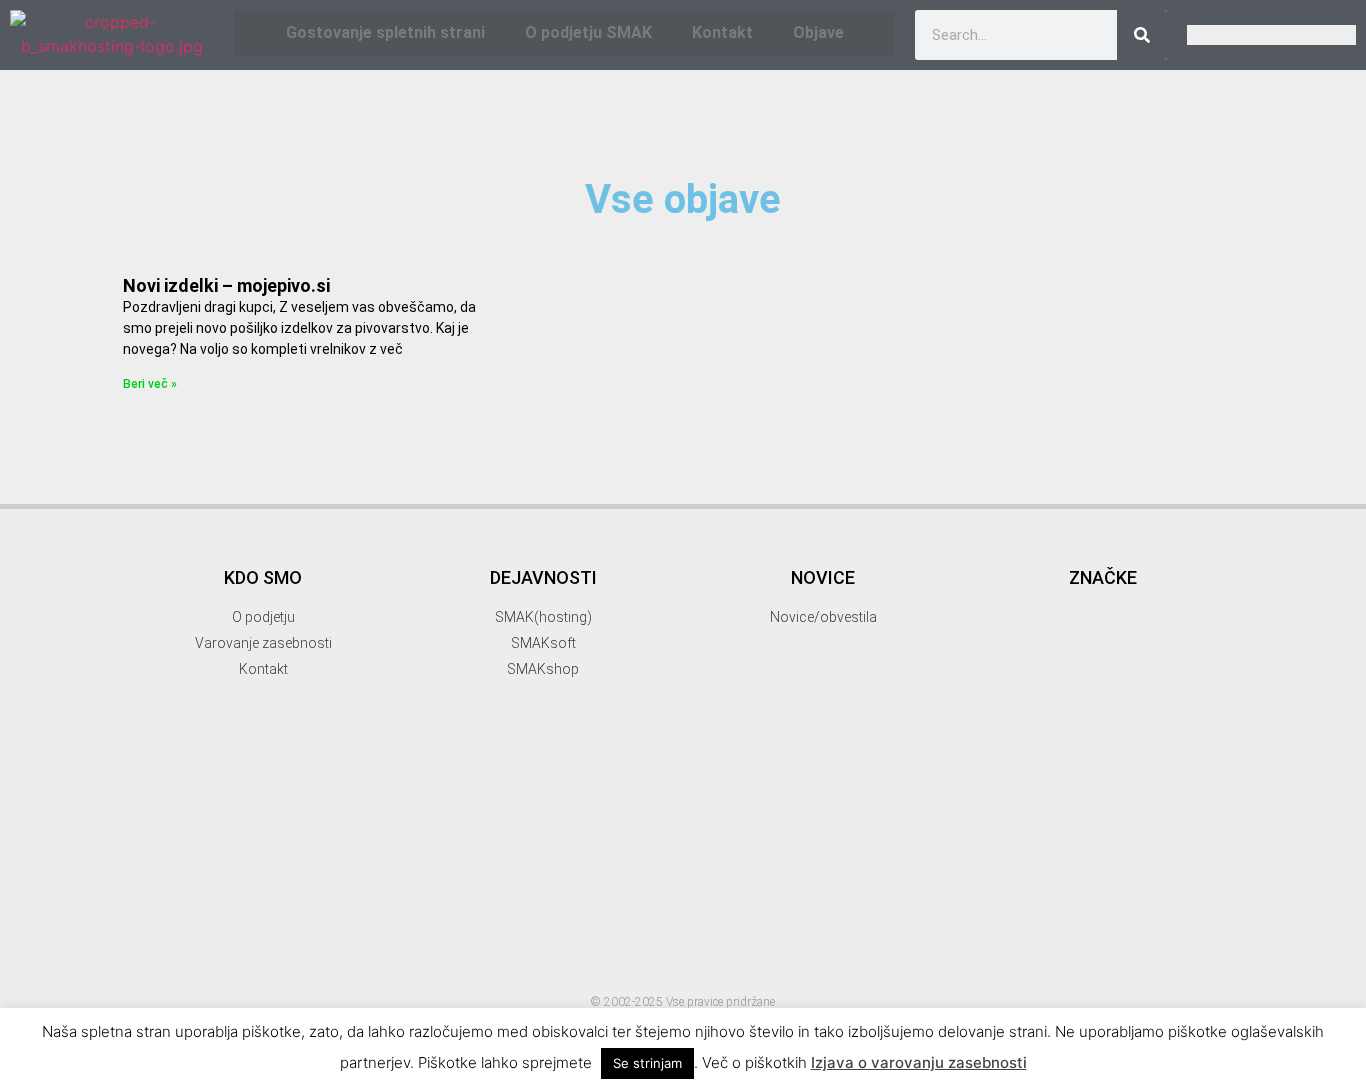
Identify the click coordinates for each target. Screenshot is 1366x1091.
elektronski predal (1017, 659)
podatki (1050, 851)
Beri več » (150, 384)
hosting (1149, 751)
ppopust (992, 881)
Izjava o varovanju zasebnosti (919, 1062)
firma (1168, 659)
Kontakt (722, 32)
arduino (1020, 603)
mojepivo (1168, 777)
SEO (1016, 923)
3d (1068, 544)
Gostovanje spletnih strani (385, 32)
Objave (818, 32)
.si (1022, 547)
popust (1172, 851)
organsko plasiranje (1107, 827)
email (1109, 657)
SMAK (1106, 916)
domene (1018, 635)
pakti (1191, 827)
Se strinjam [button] (647, 1063)
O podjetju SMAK (588, 32)
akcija (1137, 574)
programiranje (1092, 879)
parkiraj (990, 851)
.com (983, 547)
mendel (1075, 777)
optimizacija (1056, 803)
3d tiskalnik (1030, 573)
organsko (1012, 827)
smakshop (1042, 986)
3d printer (1161, 544)
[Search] (1142, 35)
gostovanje (1047, 688)
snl (1154, 988)
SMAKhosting (1058, 953)
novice (987, 803)
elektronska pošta (1130, 633)
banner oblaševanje (1139, 607)
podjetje (1112, 851)
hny (1072, 750)
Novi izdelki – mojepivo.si (226, 285)
